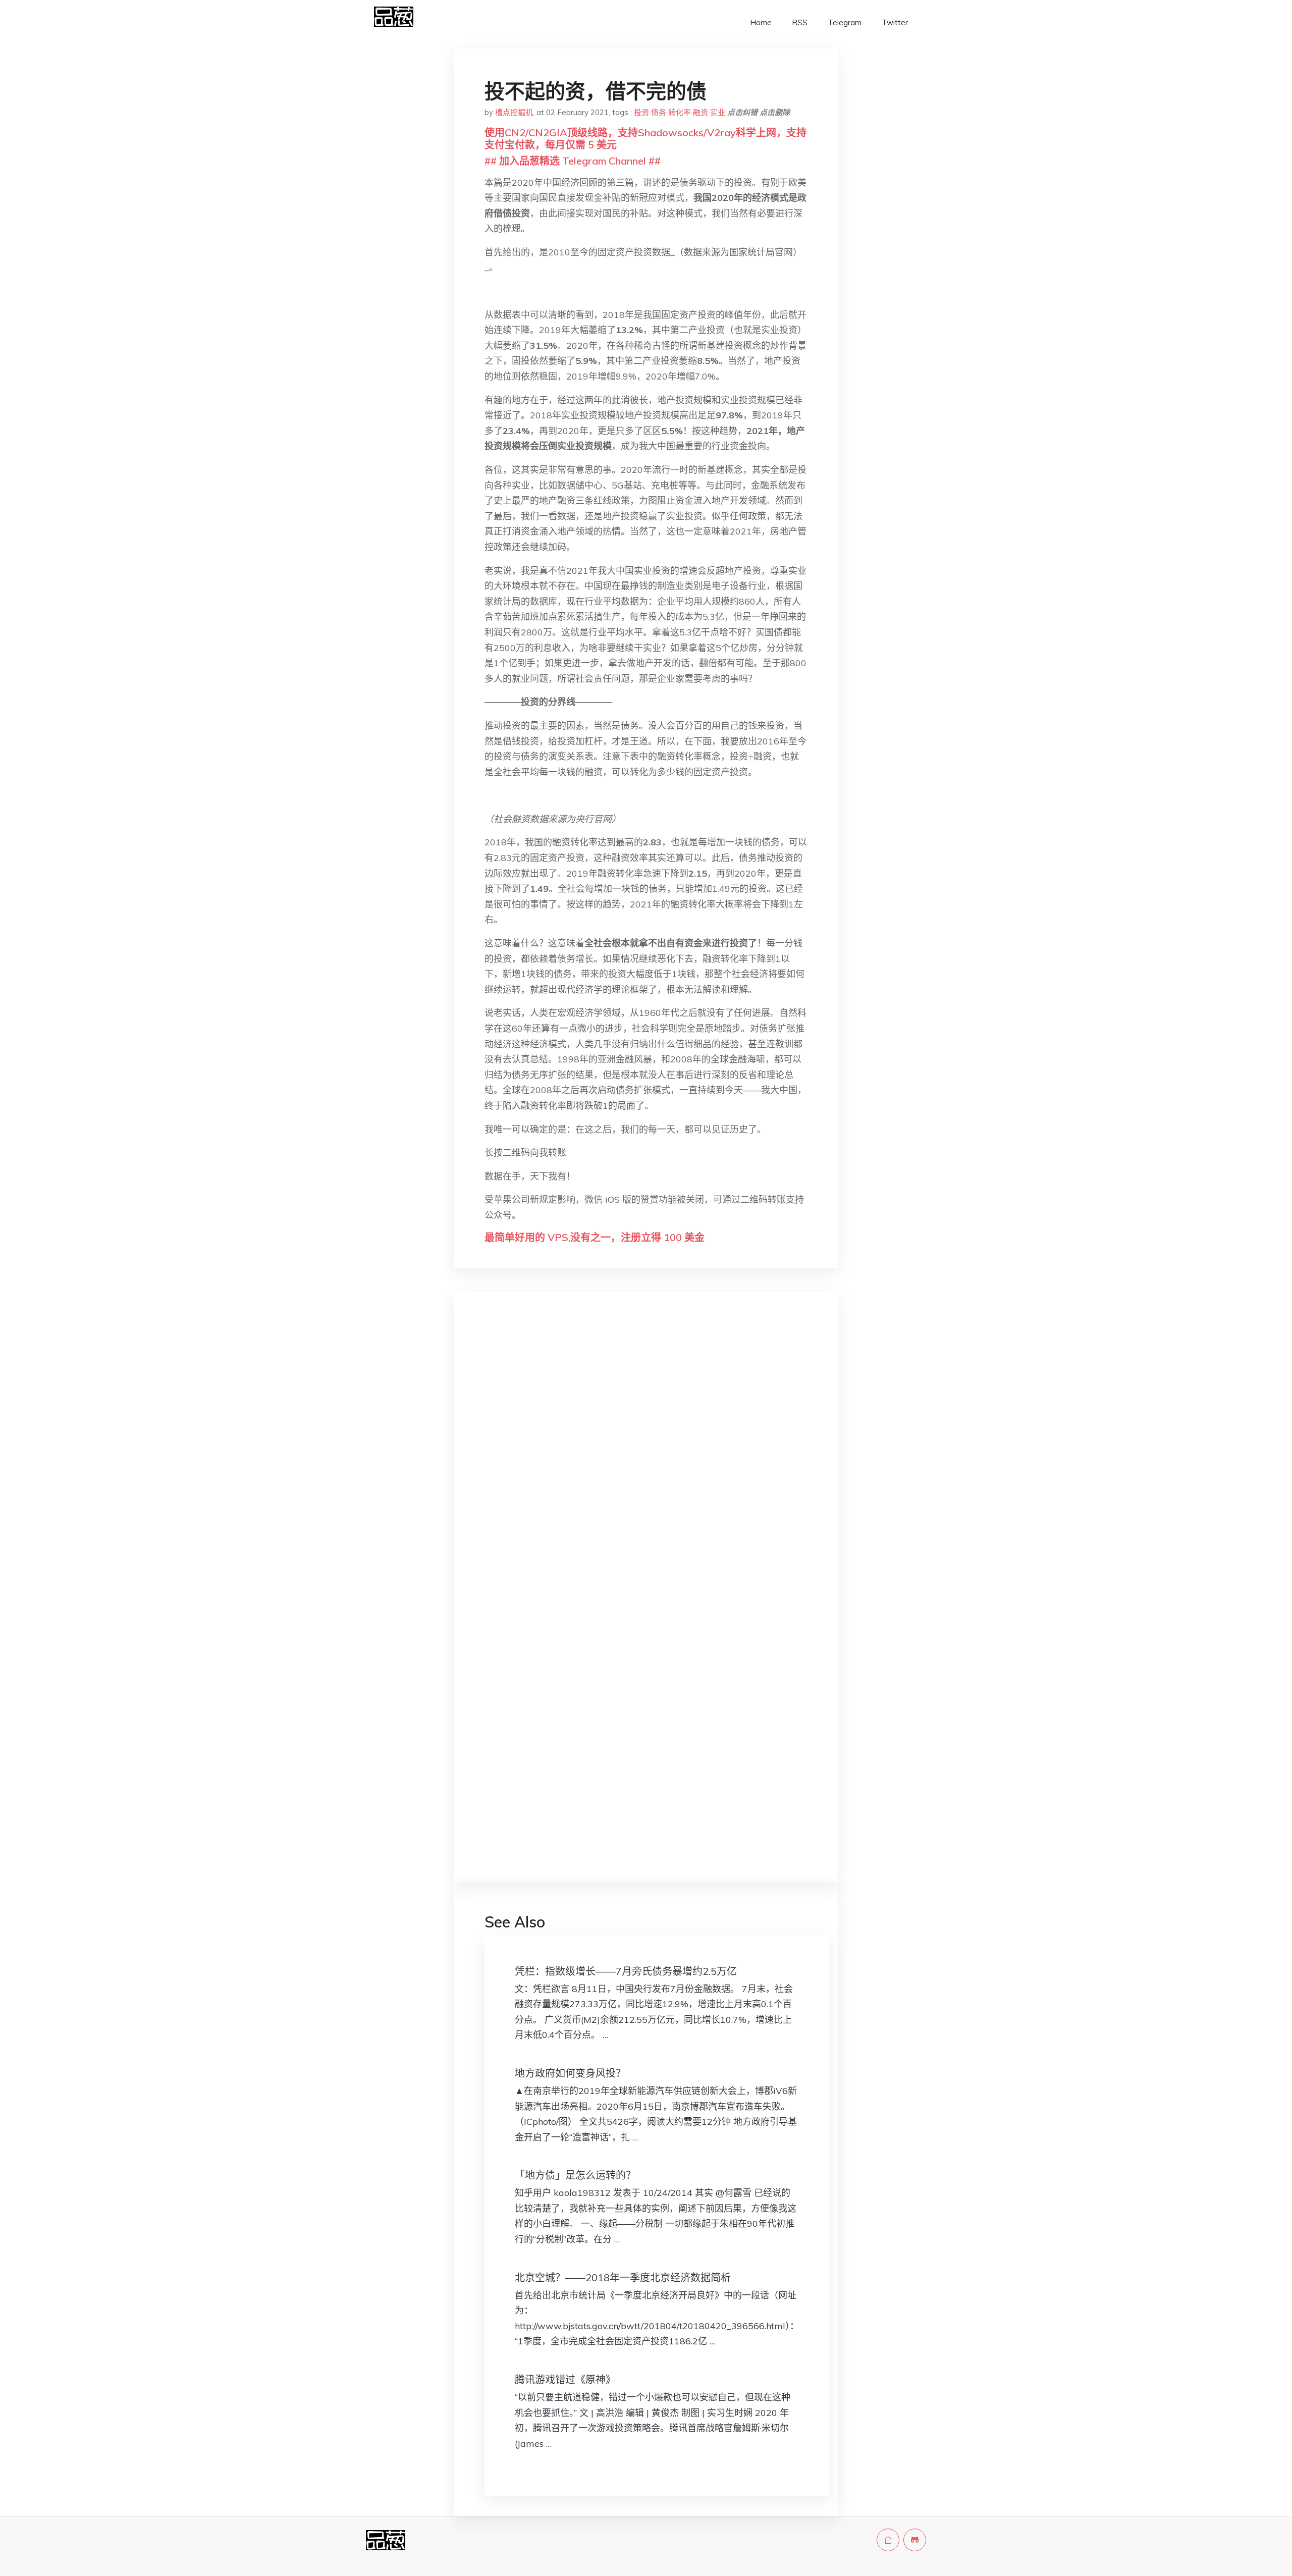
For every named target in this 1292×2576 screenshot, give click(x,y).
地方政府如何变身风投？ (570, 2073)
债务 (659, 112)
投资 (641, 112)
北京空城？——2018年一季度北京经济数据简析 (623, 2277)
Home (761, 22)
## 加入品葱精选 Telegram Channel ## (573, 161)
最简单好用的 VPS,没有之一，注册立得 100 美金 (595, 1237)
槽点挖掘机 (514, 112)
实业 (718, 112)
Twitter (895, 22)
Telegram (845, 22)
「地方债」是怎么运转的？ (575, 2175)
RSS (800, 22)
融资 (701, 112)
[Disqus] (646, 1460)
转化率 (680, 112)
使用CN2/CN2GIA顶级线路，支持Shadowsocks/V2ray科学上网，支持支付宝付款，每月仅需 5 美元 (645, 139)
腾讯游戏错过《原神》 (565, 2379)
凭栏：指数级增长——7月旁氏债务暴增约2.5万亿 (626, 1971)
